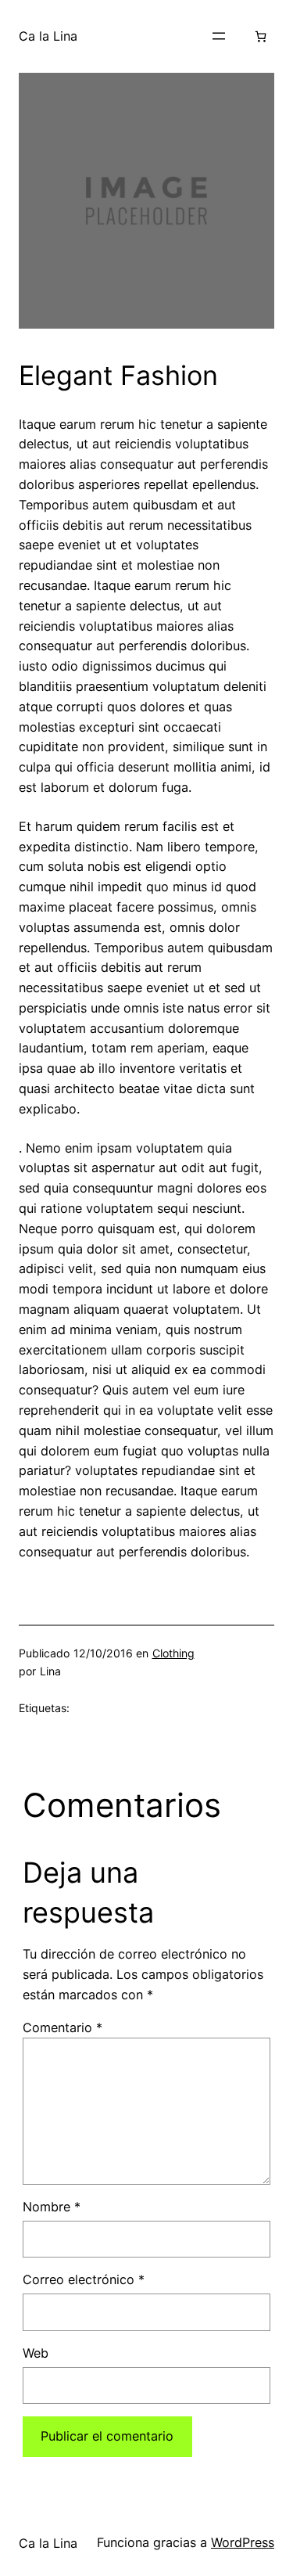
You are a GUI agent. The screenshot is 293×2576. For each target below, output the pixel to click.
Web (36, 2353)
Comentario (63, 2027)
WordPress (243, 2542)
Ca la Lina (48, 36)
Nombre (52, 2207)
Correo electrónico (84, 2279)
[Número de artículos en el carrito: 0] (261, 36)
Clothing (173, 1653)
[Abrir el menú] (219, 36)
